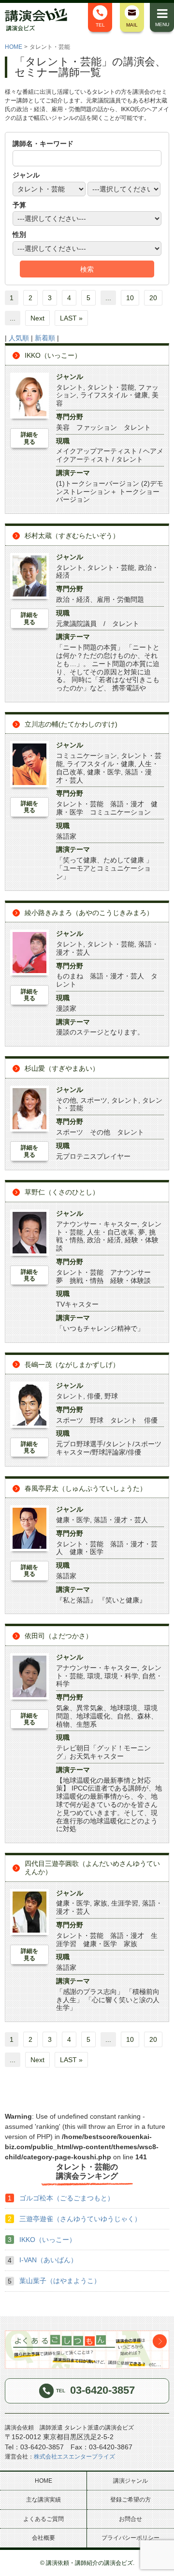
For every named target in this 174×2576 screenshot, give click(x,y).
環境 (94, 1676)
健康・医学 (104, 772)
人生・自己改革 (111, 1232)
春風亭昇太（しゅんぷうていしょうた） (86, 1488)
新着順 (45, 338)
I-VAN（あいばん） (48, 2260)
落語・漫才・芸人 (121, 1520)
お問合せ (130, 2519)
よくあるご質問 (43, 2519)
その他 (66, 1100)
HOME (14, 47)
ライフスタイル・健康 (114, 395)
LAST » (71, 318)
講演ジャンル (130, 2481)
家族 (101, 1903)
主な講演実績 (43, 2500)
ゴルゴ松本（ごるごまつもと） (67, 2198)
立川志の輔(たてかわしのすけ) (71, 724)
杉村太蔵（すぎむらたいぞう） (72, 536)
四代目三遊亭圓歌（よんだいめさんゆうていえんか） (92, 1868)
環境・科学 (121, 1676)
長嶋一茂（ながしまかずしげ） (72, 1365)
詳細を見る (29, 438)
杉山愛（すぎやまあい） (62, 1068)
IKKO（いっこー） (53, 355)
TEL (100, 25)
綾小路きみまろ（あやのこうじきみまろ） (89, 913)
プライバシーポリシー (130, 2538)
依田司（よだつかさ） (58, 1636)
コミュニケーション (87, 756)
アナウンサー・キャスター (97, 1224)
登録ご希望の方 (130, 2500)
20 (153, 298)
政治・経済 (104, 1240)
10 (130, 298)
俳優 (94, 1396)
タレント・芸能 (111, 387)
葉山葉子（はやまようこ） (60, 2281)
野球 (111, 1396)
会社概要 (43, 2538)
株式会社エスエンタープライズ (74, 2457)
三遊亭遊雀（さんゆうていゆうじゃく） (80, 2219)
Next (37, 318)
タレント (70, 387)
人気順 (19, 338)
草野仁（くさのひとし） (62, 1192)
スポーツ (94, 1100)
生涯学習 (125, 1903)
